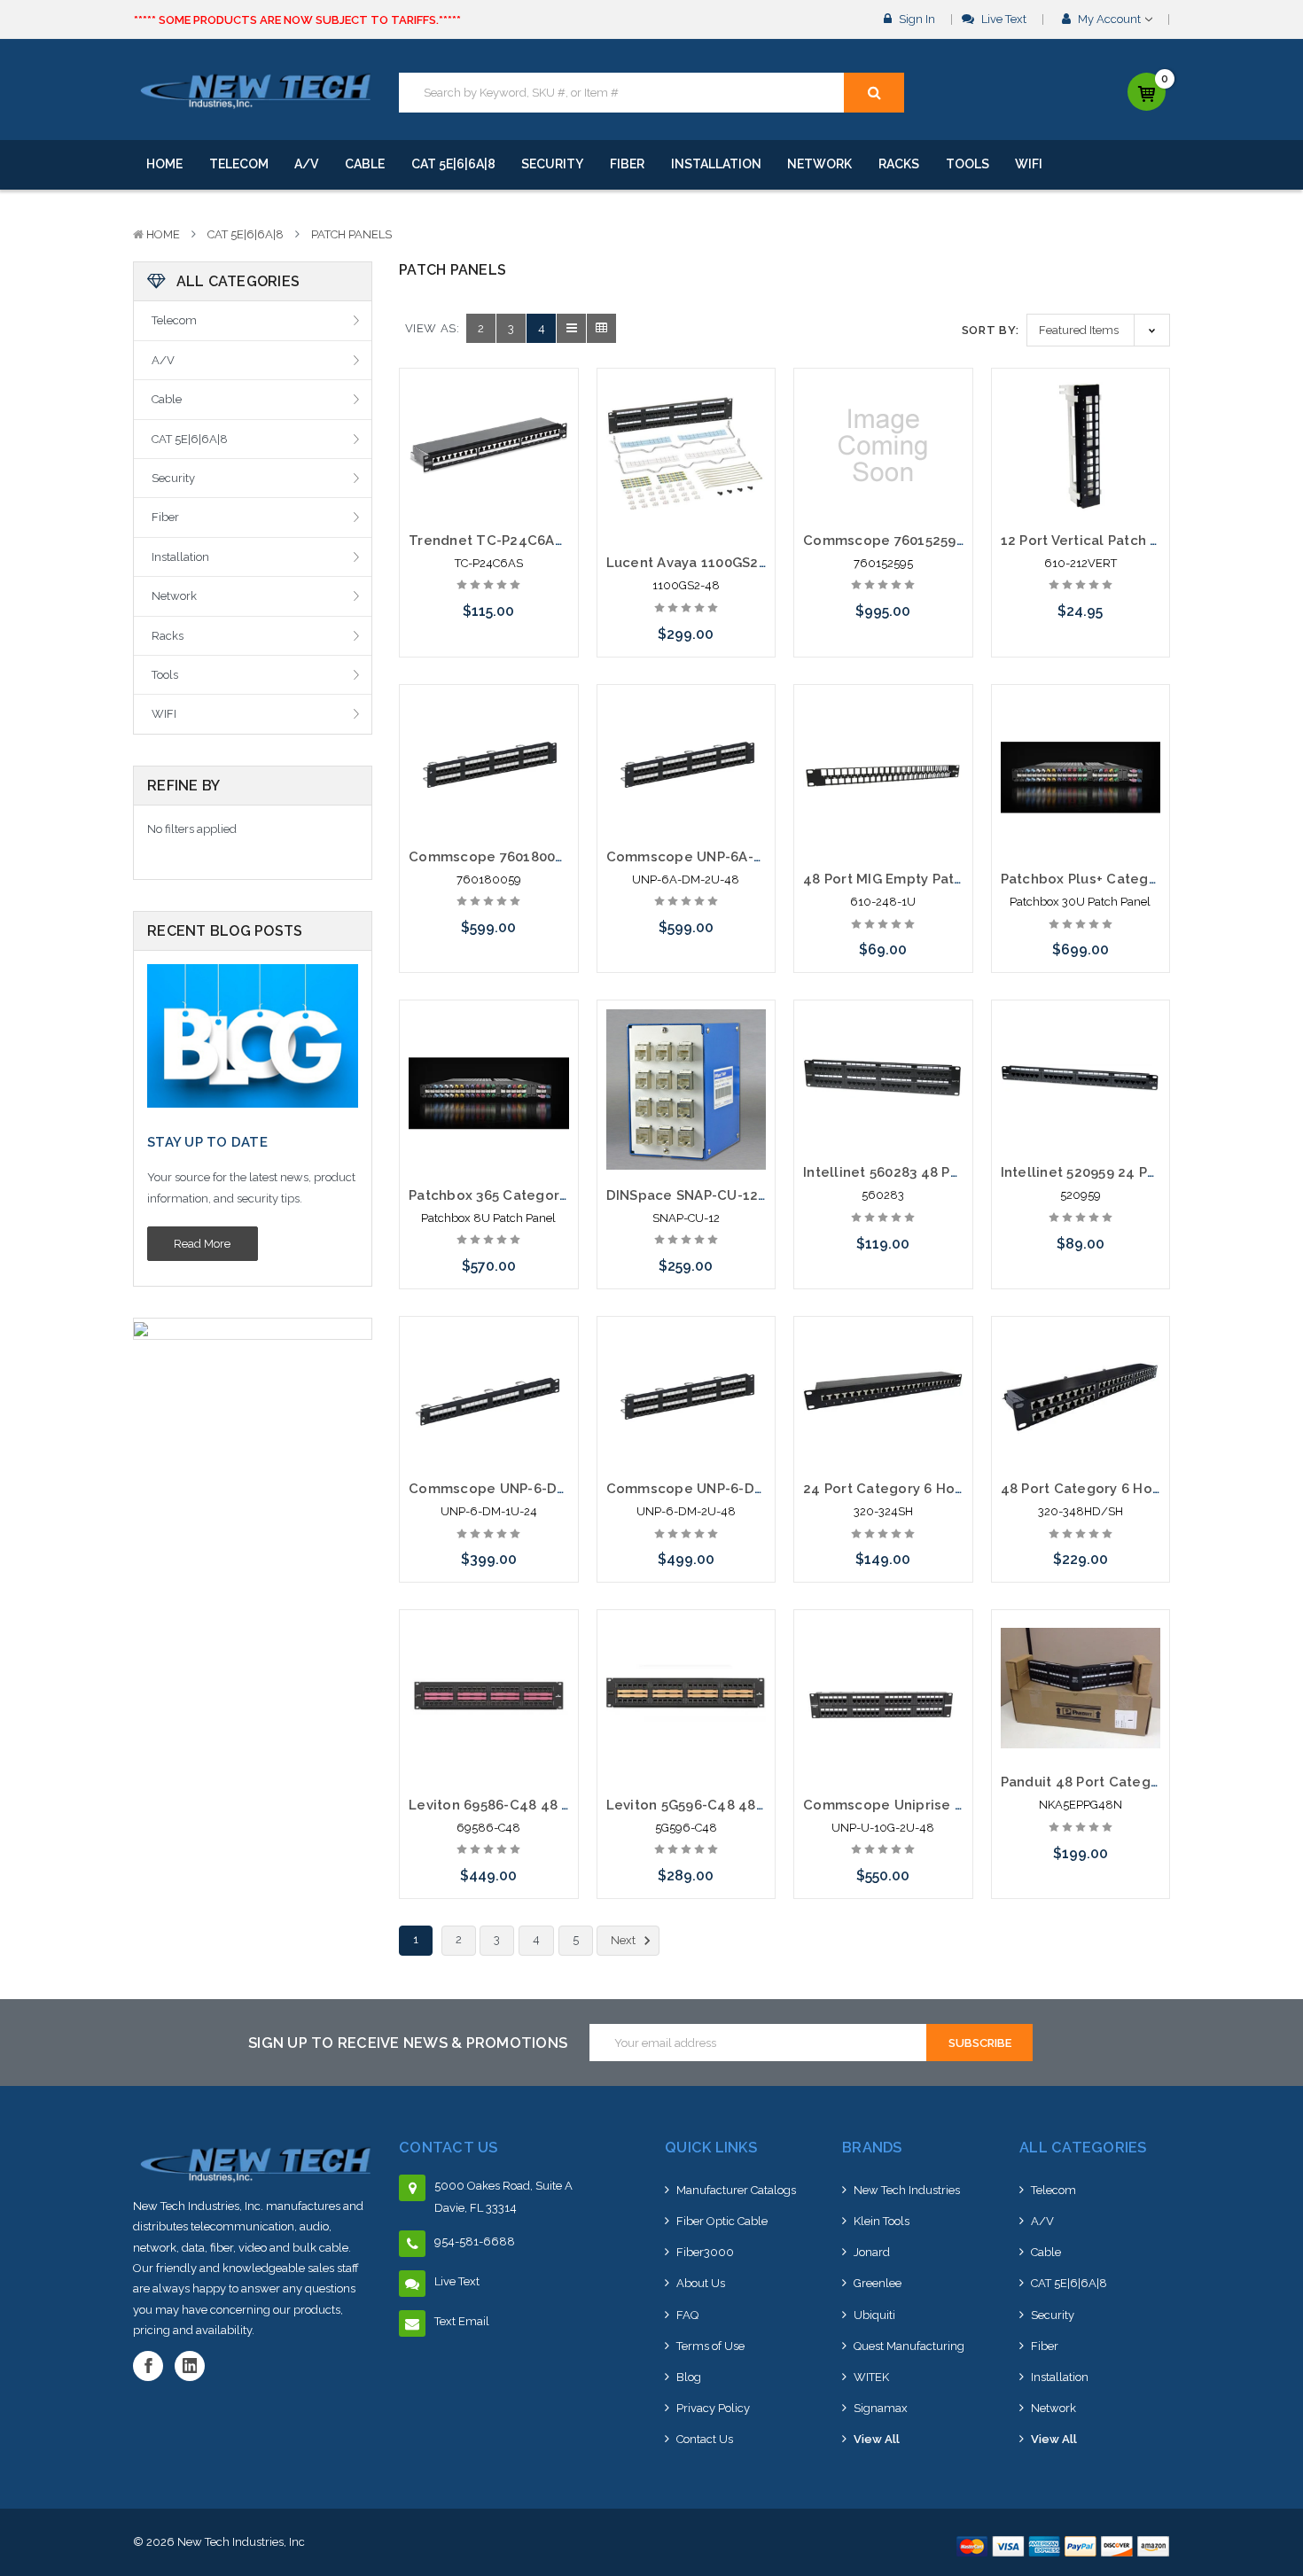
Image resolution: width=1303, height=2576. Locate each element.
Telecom (239, 164)
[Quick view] (488, 416)
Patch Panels (351, 234)
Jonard (872, 2252)
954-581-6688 (475, 2241)
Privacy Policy (713, 2408)
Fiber (627, 164)
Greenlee (878, 2283)
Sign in (916, 19)
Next (624, 1940)
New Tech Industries (907, 2190)
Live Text (1003, 19)
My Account (1109, 19)
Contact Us (705, 2439)
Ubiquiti (874, 2315)
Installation (716, 164)
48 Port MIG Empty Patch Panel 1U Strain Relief (963, 879)
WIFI (1029, 164)
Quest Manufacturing (909, 2346)
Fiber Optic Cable (722, 2221)
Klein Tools (882, 2221)
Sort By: (991, 330)
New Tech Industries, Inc (241, 2542)
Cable (365, 164)
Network (819, 164)
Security (552, 164)
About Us (701, 2283)
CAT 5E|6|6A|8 (453, 164)
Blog (689, 2377)
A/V (306, 164)
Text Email (462, 2321)
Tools (967, 164)
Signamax (881, 2408)
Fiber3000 (705, 2252)
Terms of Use (710, 2346)
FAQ (687, 2315)
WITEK (871, 2377)
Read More (202, 1244)
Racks (899, 164)
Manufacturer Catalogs (736, 2190)
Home (164, 164)
